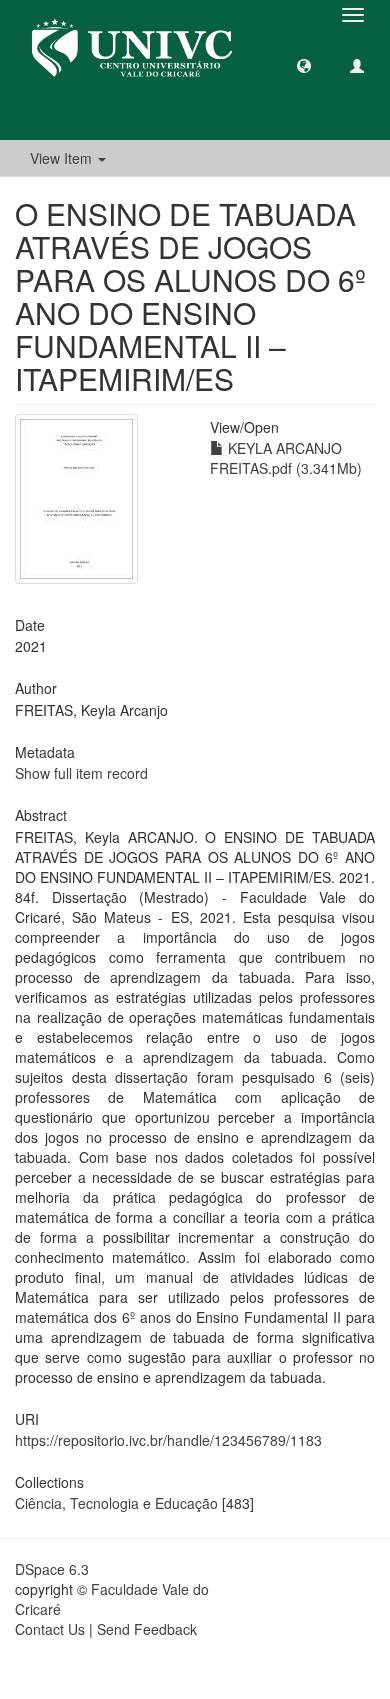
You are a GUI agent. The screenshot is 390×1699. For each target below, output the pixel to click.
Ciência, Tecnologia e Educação (116, 1503)
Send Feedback (147, 1629)
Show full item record (81, 773)
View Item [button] (63, 158)
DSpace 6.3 (52, 1569)
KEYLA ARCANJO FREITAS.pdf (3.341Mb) (286, 458)
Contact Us (50, 1629)
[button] (304, 65)
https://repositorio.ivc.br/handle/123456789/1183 (168, 1440)
